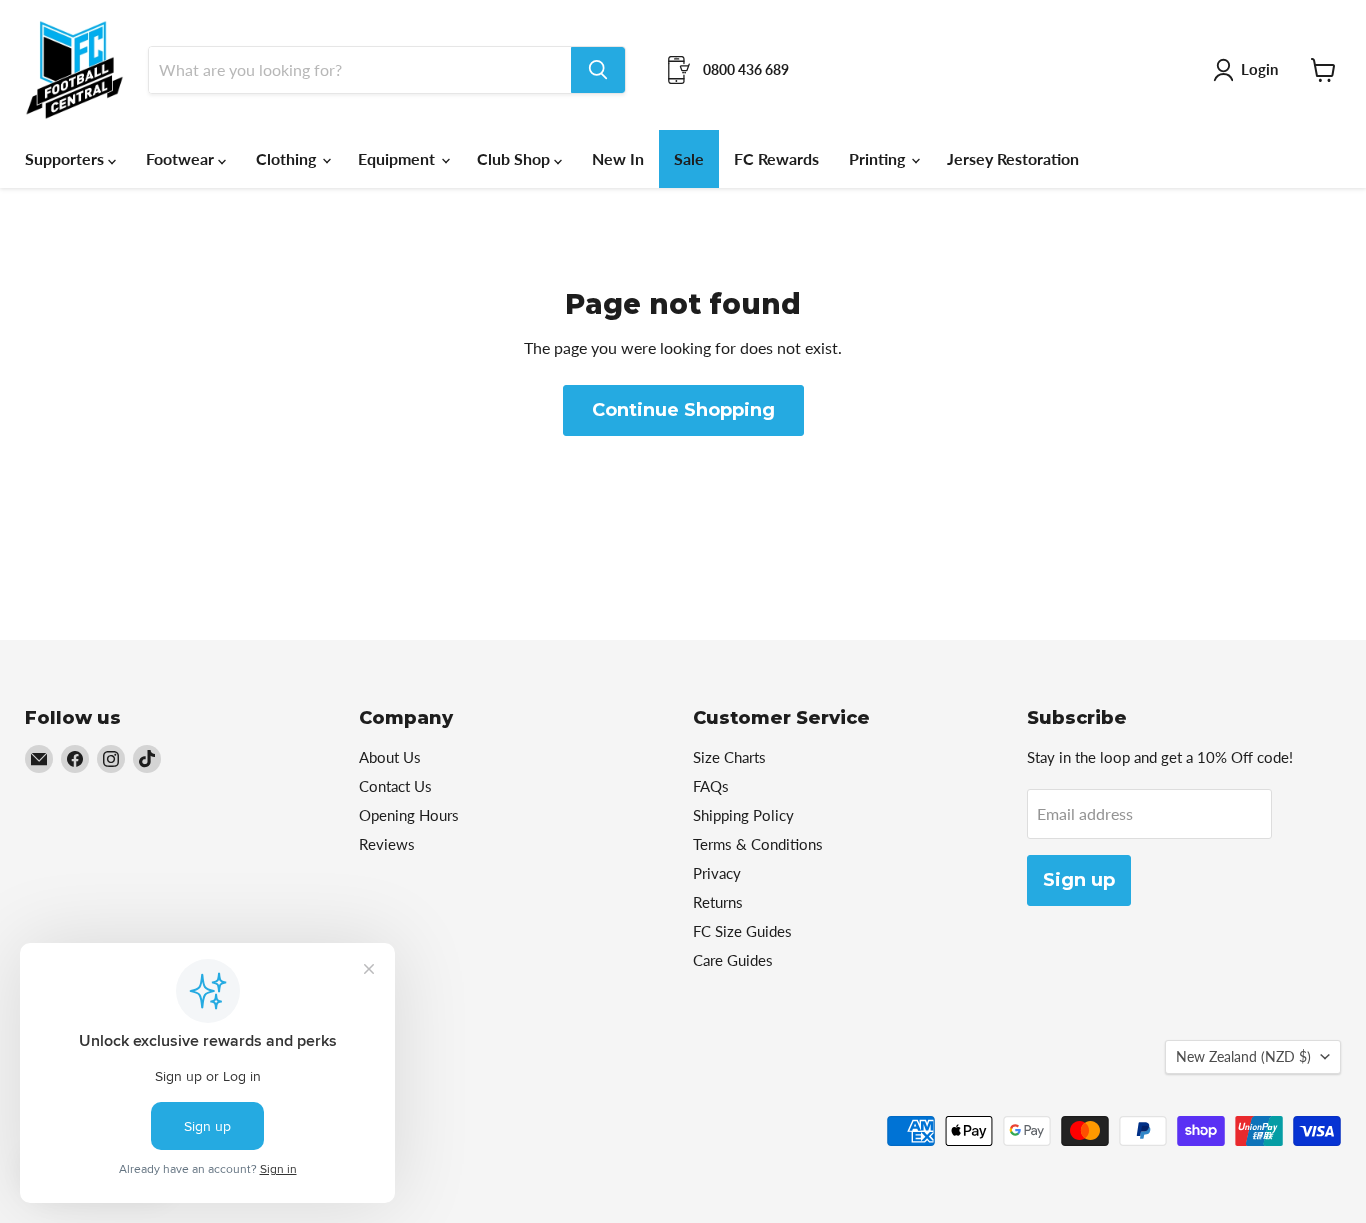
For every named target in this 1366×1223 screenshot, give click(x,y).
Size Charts (729, 757)
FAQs (711, 786)
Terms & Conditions (758, 844)
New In (618, 158)
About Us (390, 757)
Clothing (288, 158)
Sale (689, 158)
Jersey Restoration (1013, 158)
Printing (879, 158)
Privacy (717, 873)
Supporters (66, 158)
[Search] (598, 70)
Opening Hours (409, 815)
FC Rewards (776, 158)
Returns (718, 902)
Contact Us (395, 786)
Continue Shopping (683, 410)
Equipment (398, 158)
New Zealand (1243, 1056)
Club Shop (515, 158)
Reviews (387, 844)
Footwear (182, 158)
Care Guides (733, 960)
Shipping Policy (743, 815)
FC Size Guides (742, 931)
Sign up (1079, 880)
